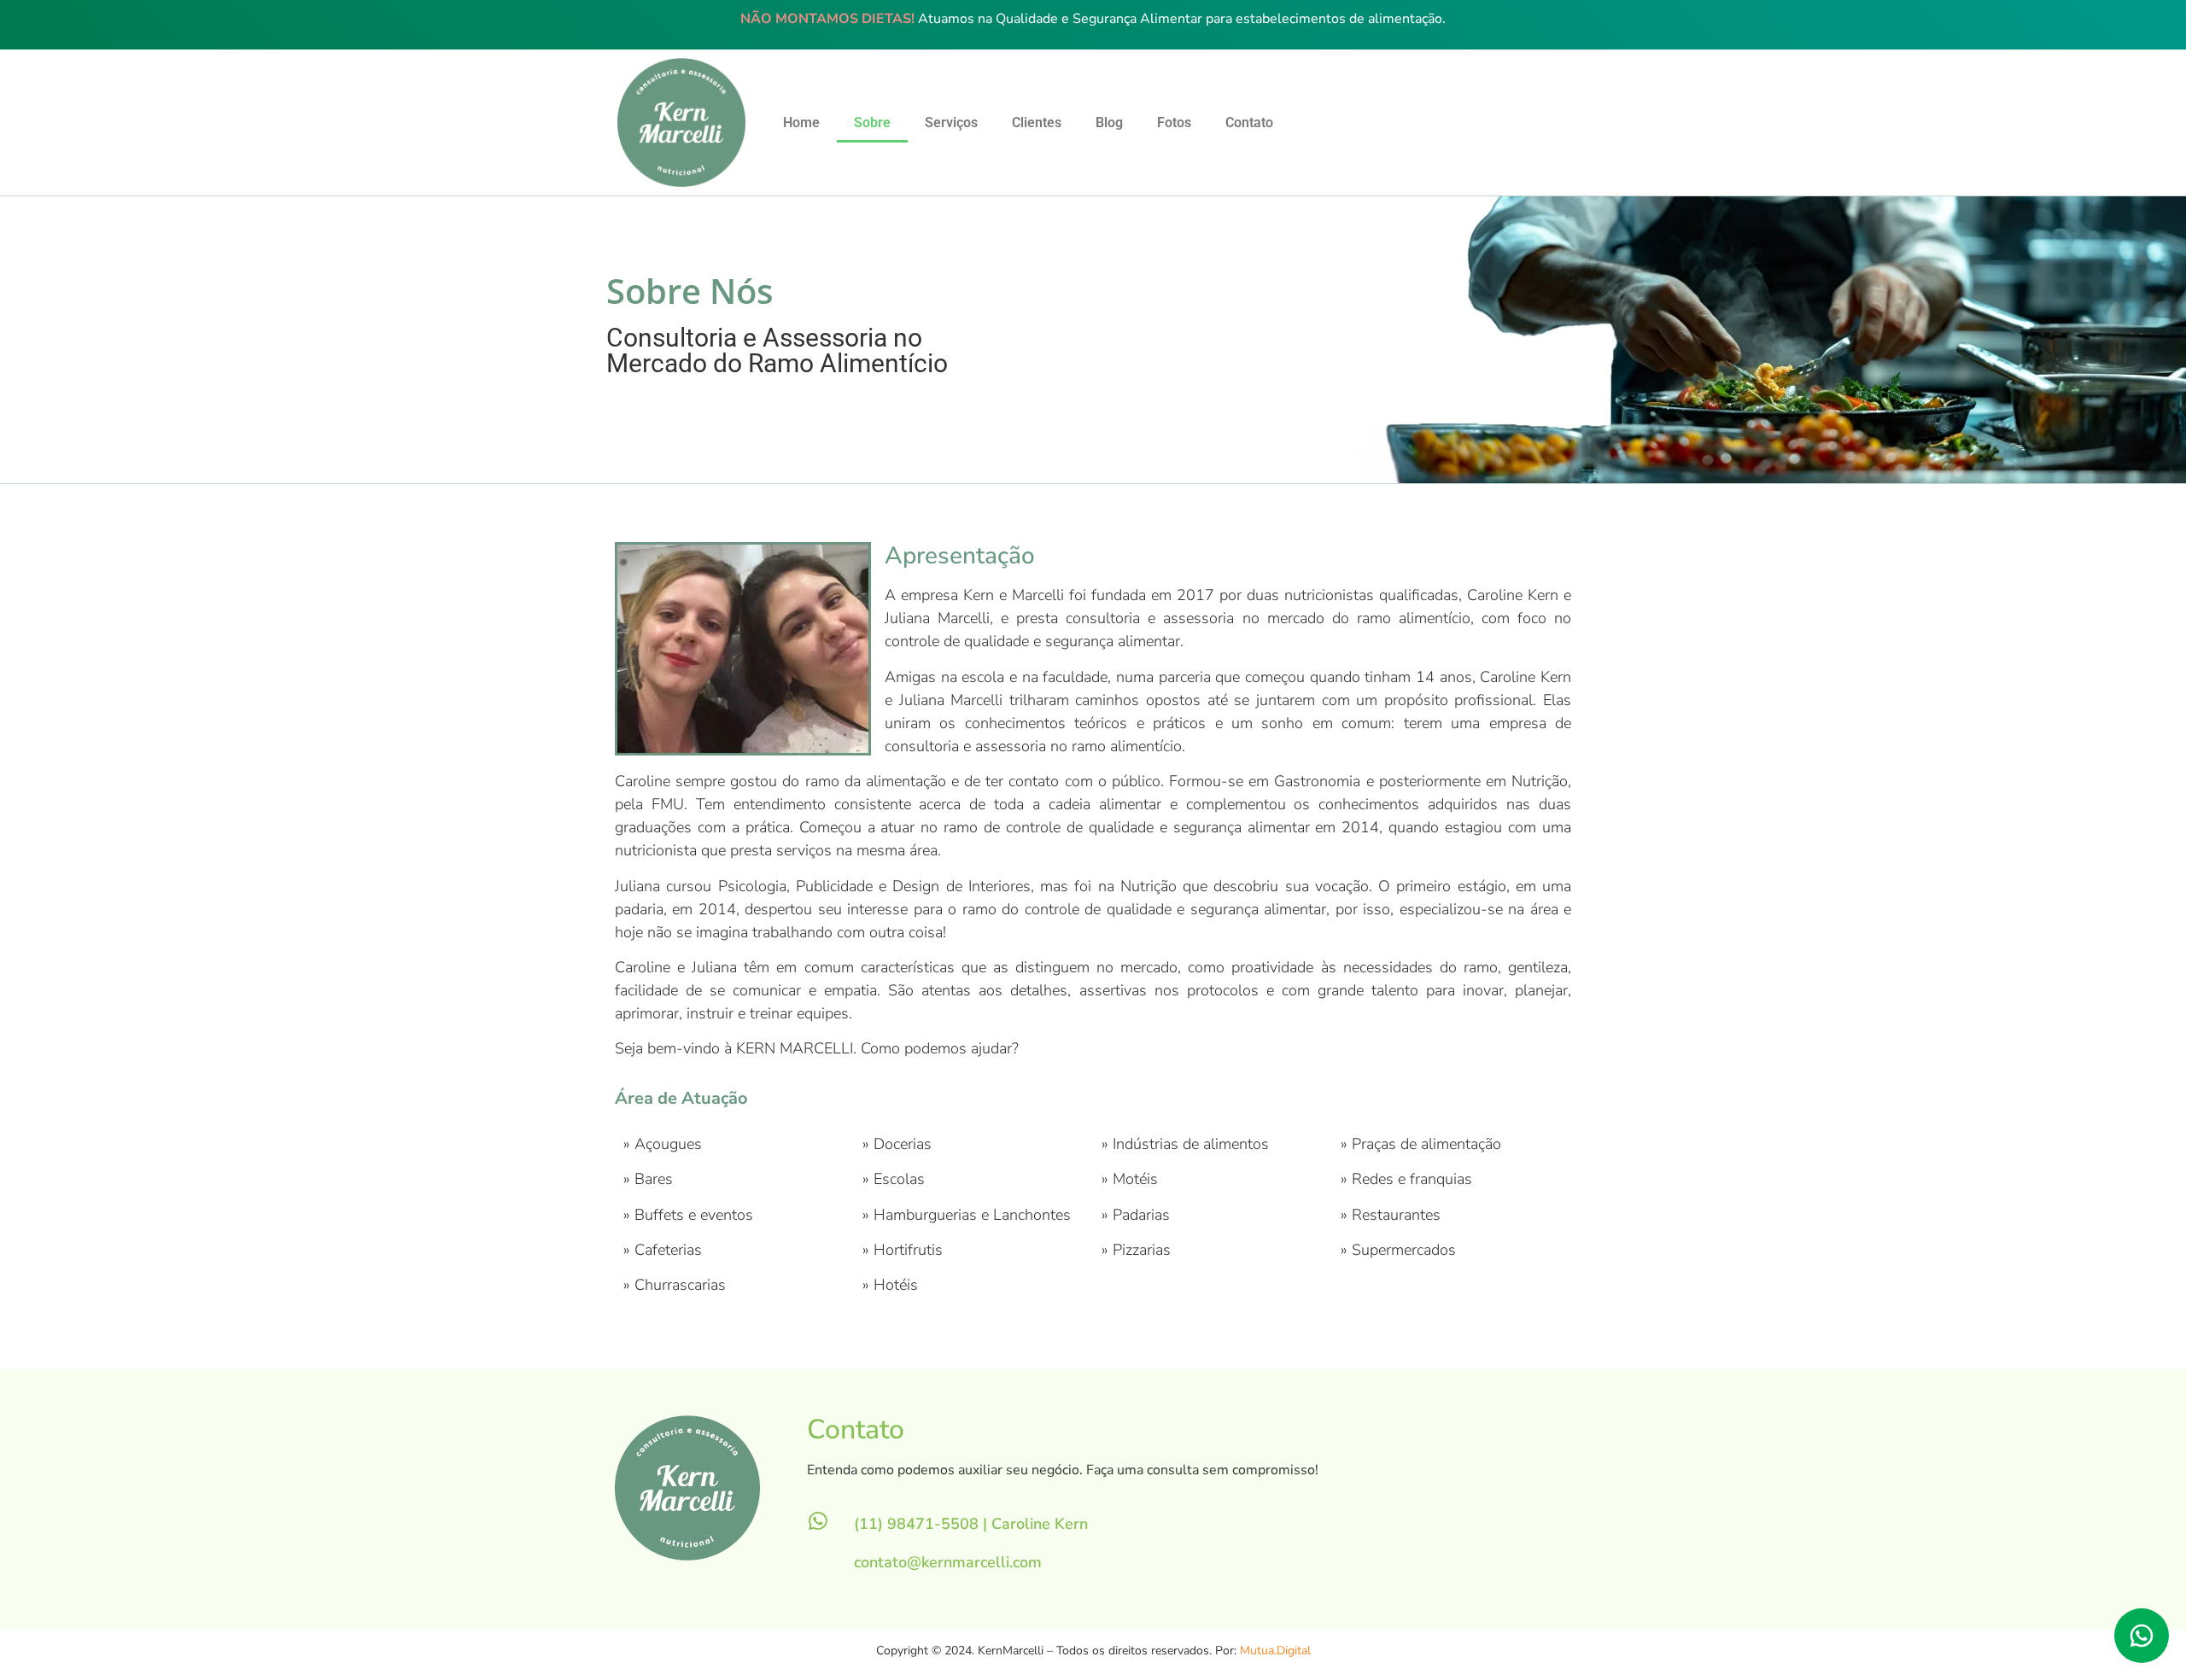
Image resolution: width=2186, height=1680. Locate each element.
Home (801, 122)
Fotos (1174, 122)
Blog (1109, 122)
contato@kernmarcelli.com (948, 1562)
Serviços (951, 122)
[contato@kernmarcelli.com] (818, 1559)
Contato (1249, 122)
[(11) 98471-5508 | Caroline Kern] (818, 1521)
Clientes (1037, 122)
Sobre (872, 122)
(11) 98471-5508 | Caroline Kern (971, 1524)
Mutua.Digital (1275, 1651)
